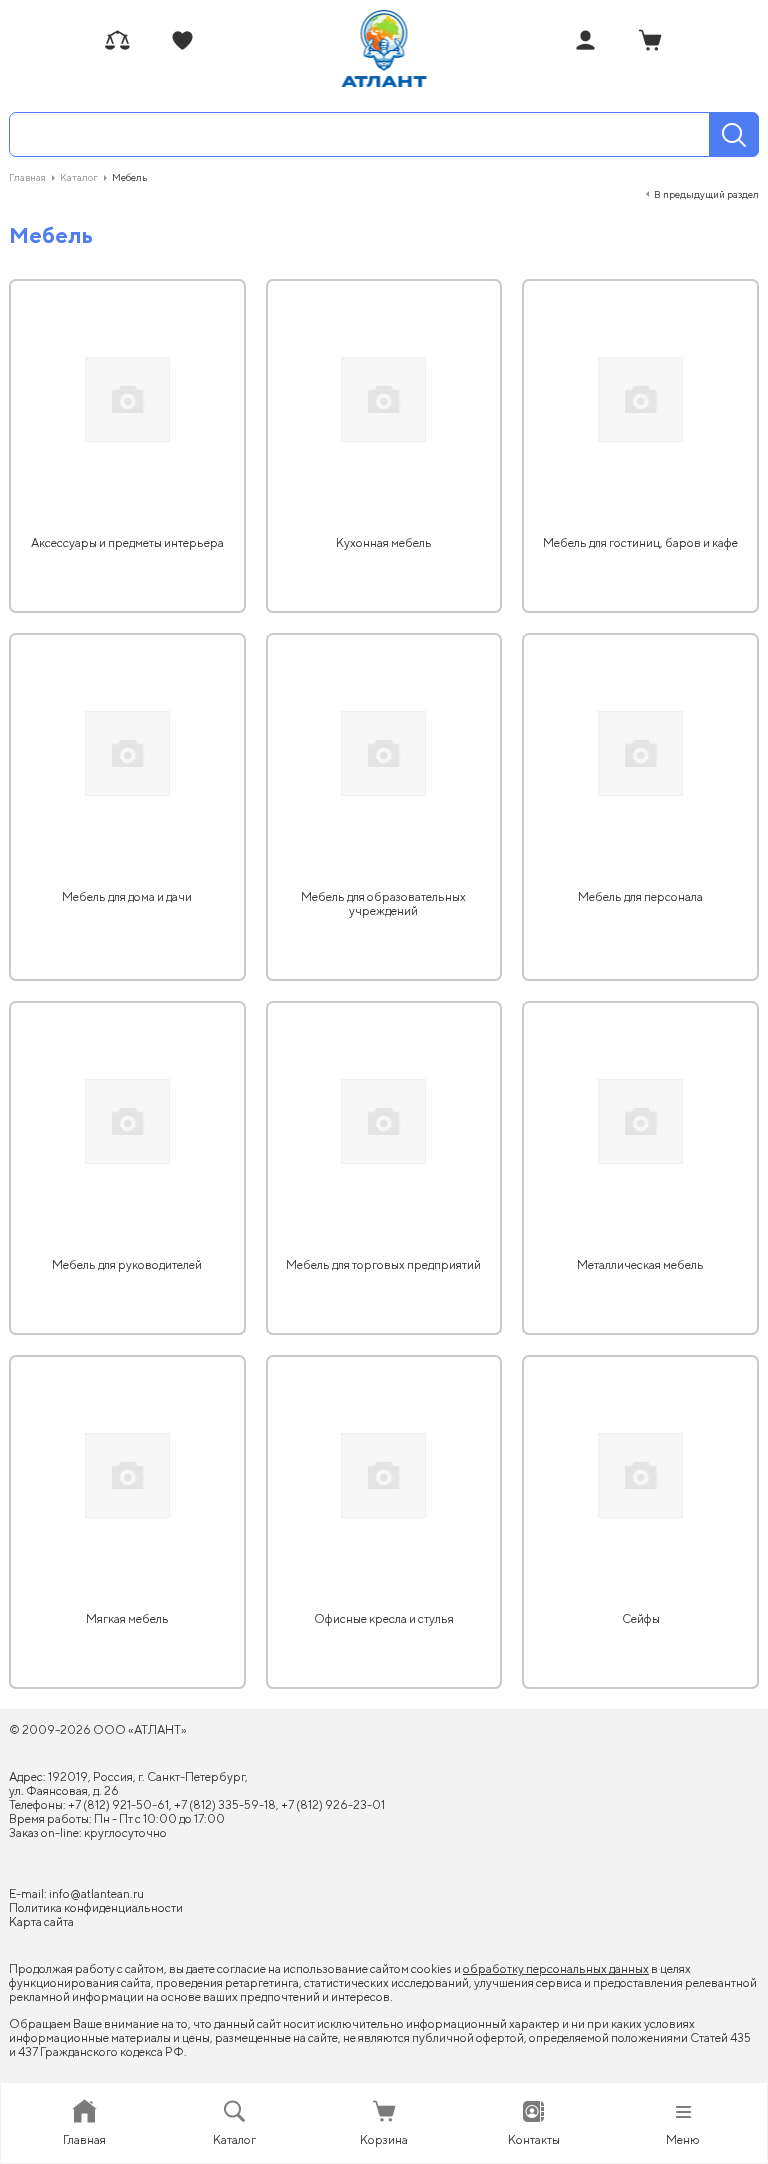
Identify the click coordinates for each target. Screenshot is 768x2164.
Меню (683, 2139)
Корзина (384, 2139)
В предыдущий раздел (706, 194)
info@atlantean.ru (96, 1893)
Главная (84, 2139)
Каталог (234, 2139)
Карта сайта (41, 1921)
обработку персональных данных (556, 1968)
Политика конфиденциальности (96, 1907)
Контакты (534, 2139)
